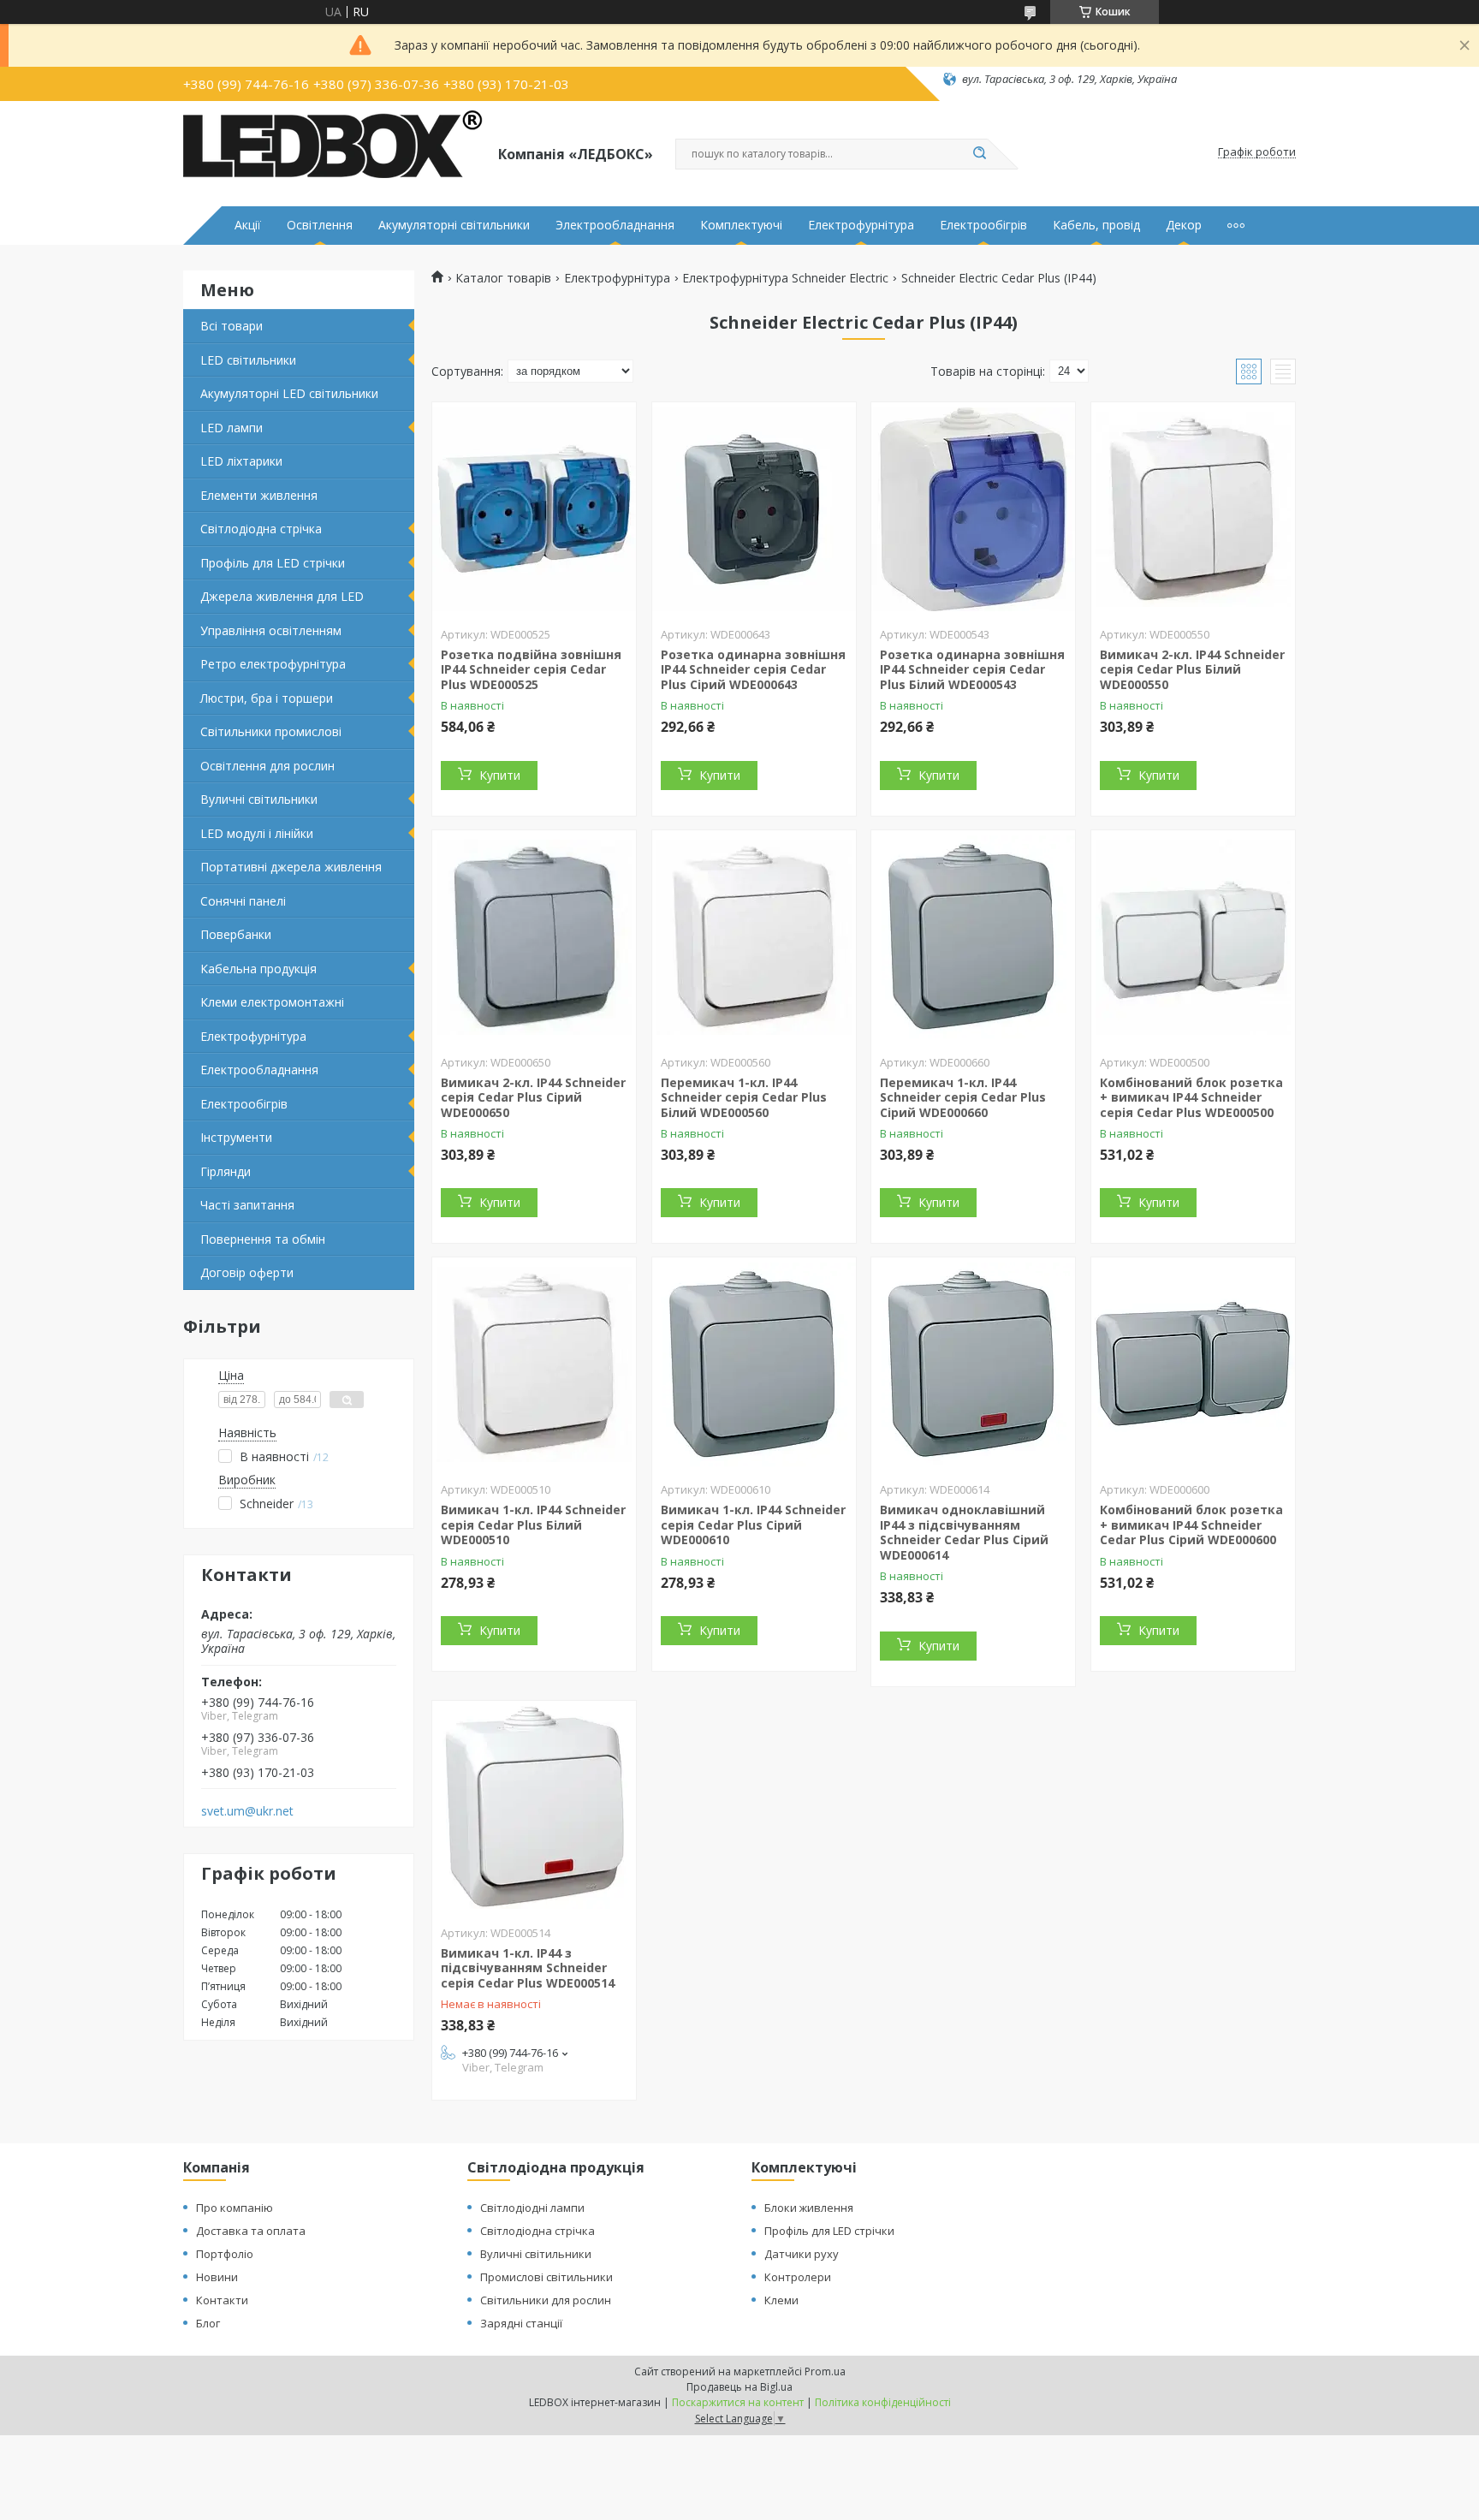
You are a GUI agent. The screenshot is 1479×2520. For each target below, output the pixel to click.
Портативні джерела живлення (291, 867)
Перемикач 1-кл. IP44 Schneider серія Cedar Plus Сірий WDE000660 (963, 1097)
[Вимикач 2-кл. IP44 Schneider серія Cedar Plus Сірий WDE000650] (534, 937)
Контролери (798, 2277)
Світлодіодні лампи (532, 2208)
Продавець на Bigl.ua (739, 2387)
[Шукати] (979, 154)
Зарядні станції (521, 2323)
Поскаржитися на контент (738, 2402)
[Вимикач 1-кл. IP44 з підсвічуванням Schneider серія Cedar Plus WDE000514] (534, 1808)
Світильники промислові (271, 731)
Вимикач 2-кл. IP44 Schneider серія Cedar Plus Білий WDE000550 (1192, 669)
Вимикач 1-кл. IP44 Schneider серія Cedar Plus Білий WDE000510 (533, 1524)
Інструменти (236, 1137)
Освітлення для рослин (267, 766)
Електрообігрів (983, 225)
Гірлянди (226, 1171)
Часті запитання (247, 1205)
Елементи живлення (259, 495)
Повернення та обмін (263, 1239)
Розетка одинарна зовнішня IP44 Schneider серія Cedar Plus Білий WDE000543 (972, 669)
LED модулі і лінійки (257, 833)
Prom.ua (825, 2371)
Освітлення (320, 225)
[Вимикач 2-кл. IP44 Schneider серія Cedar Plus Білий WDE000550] (1193, 509)
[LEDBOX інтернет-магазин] (333, 152)
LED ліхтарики (241, 461)
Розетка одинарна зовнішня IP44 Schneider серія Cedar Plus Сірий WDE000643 (753, 669)
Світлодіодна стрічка (261, 529)
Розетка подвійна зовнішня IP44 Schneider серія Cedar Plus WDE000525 (531, 669)
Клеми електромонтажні (272, 1002)
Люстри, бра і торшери (267, 698)
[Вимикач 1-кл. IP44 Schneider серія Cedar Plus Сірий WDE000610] (754, 1364)
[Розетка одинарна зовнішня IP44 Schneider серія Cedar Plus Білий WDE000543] (973, 509)
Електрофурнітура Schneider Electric (785, 278)
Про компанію (235, 2208)
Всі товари (232, 326)
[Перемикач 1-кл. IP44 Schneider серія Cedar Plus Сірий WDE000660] (973, 937)
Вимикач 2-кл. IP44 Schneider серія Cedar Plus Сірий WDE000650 (533, 1097)
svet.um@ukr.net (247, 1811)
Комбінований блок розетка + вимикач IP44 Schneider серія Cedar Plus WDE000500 (1191, 1097)
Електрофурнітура (861, 225)
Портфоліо (225, 2254)
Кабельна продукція (258, 969)
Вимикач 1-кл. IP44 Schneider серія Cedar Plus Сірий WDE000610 (753, 1524)
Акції (248, 225)
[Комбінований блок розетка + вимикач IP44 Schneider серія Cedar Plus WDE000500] (1193, 937)
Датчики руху (802, 2254)
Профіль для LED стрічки (273, 563)
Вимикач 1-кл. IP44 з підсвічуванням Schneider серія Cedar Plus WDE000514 (528, 1968)
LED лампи (232, 428)
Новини (217, 2277)
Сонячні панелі (243, 901)
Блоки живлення (809, 2208)
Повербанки (236, 934)
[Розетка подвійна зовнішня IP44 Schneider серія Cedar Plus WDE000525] (534, 509)
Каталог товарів (503, 278)
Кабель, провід (1096, 225)
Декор (1184, 225)
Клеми (781, 2300)
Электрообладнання (615, 225)
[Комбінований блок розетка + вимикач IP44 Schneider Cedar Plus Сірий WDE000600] (1193, 1364)
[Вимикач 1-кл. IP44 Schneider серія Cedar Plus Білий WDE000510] (534, 1364)
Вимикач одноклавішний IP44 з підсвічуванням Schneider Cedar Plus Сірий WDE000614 (964, 1532)
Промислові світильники (546, 2277)
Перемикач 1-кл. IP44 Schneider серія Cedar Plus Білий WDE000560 (744, 1097)
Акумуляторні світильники (454, 225)
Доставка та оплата (251, 2231)
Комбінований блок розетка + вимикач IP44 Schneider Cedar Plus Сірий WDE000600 (1191, 1524)
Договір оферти (247, 1272)
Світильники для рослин (546, 2300)
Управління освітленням (271, 630)
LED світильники (248, 360)
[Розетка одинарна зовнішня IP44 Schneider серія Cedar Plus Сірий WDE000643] (754, 509)
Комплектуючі (741, 225)
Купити (500, 775)
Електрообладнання (259, 1070)
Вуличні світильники (259, 799)
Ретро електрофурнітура (273, 664)
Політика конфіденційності (883, 2402)
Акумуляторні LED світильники (289, 393)
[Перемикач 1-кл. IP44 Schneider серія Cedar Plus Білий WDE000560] (754, 937)
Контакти (222, 2300)
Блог (208, 2323)
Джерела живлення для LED (282, 596)
